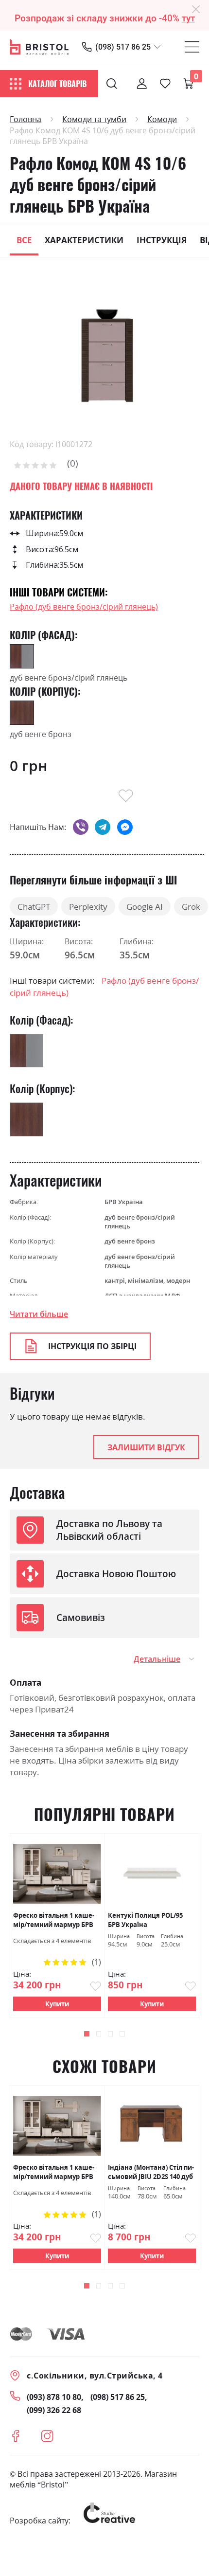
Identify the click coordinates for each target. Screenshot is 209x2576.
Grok (191, 906)
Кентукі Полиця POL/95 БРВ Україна (145, 1920)
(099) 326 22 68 (54, 2410)
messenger (125, 827)
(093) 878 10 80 (54, 2397)
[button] (87, 2034)
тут (188, 18)
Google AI (145, 906)
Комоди (162, 119)
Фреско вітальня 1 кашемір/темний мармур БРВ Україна (54, 1920)
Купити (57, 2004)
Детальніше (157, 1659)
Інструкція (162, 240)
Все (24, 240)
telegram (103, 827)
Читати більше (39, 1314)
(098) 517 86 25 (123, 47)
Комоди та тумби (94, 119)
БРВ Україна (124, 1202)
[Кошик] (189, 84)
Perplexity (88, 906)
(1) (96, 1962)
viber (81, 827)
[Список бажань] (165, 84)
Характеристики (84, 240)
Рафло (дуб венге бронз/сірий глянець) (84, 607)
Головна (26, 119)
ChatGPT (34, 906)
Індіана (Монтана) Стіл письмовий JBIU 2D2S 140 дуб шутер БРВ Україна (151, 2172)
